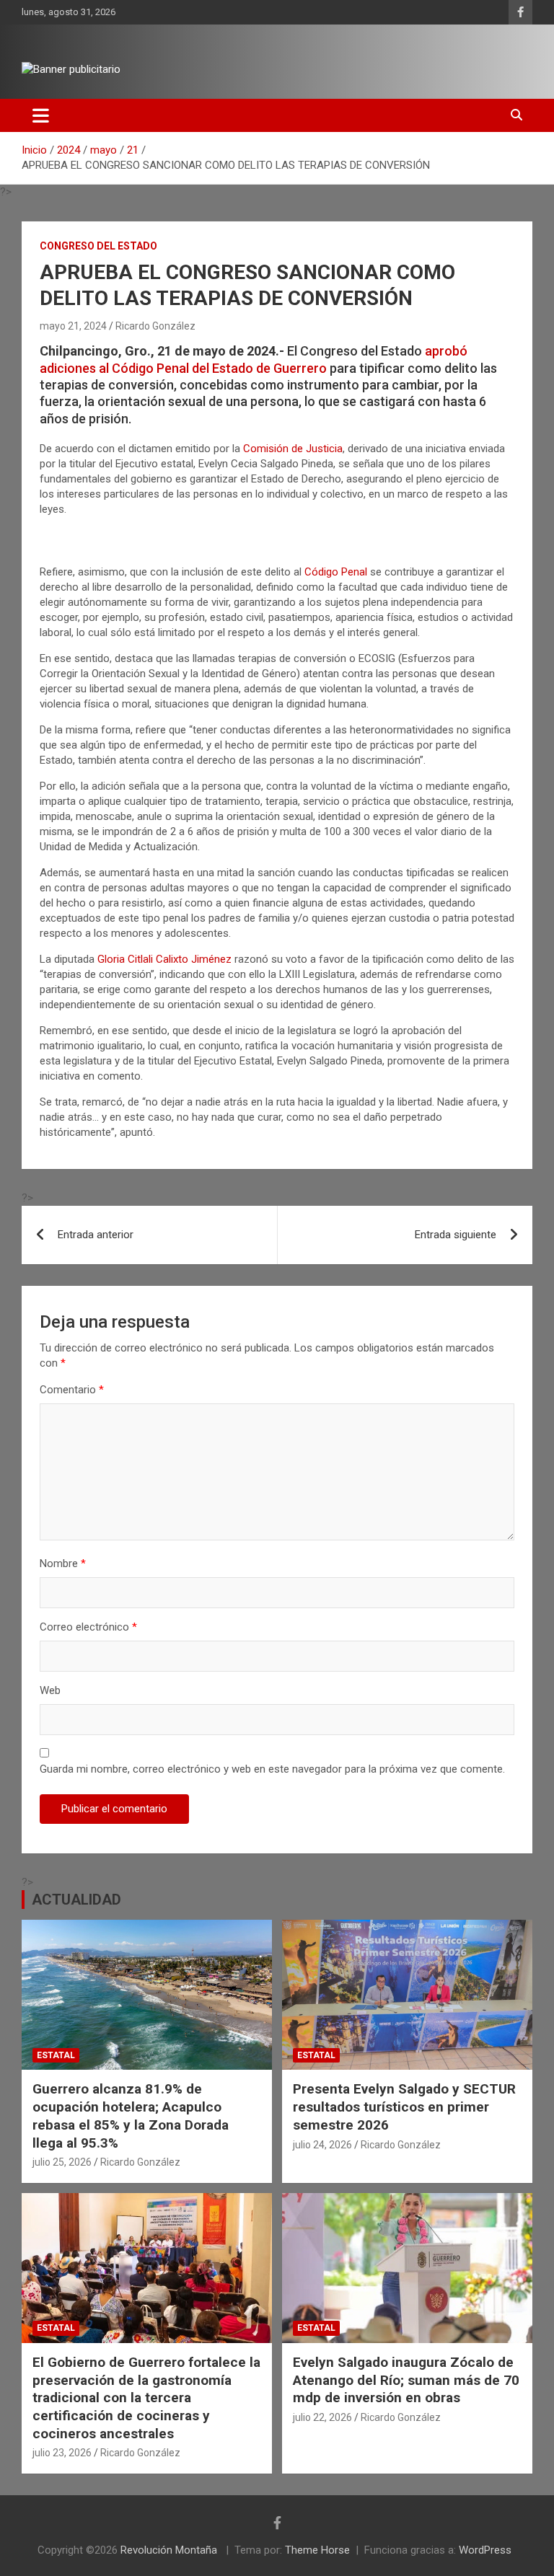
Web (50, 1690)
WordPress (485, 2550)
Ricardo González (155, 326)
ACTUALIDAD (76, 1900)
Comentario (72, 1390)
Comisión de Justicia (293, 449)
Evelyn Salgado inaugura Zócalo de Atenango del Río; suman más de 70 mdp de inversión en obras (406, 2380)
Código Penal (336, 572)
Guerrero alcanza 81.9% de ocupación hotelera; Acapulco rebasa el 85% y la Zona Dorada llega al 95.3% (131, 2116)
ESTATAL (56, 2055)
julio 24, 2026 (322, 2145)
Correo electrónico (88, 1627)
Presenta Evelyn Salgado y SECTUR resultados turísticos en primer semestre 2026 (404, 2107)
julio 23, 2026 (62, 2453)
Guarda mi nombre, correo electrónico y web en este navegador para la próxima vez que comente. (272, 1769)
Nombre (63, 1563)
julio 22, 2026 (322, 2417)
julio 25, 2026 (62, 2162)
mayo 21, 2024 (73, 326)
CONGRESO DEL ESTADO (98, 246)
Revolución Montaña (170, 2550)
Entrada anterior (96, 1235)
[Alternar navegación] (41, 115)
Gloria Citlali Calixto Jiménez (164, 959)
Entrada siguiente (456, 1235)
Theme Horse (317, 2550)
